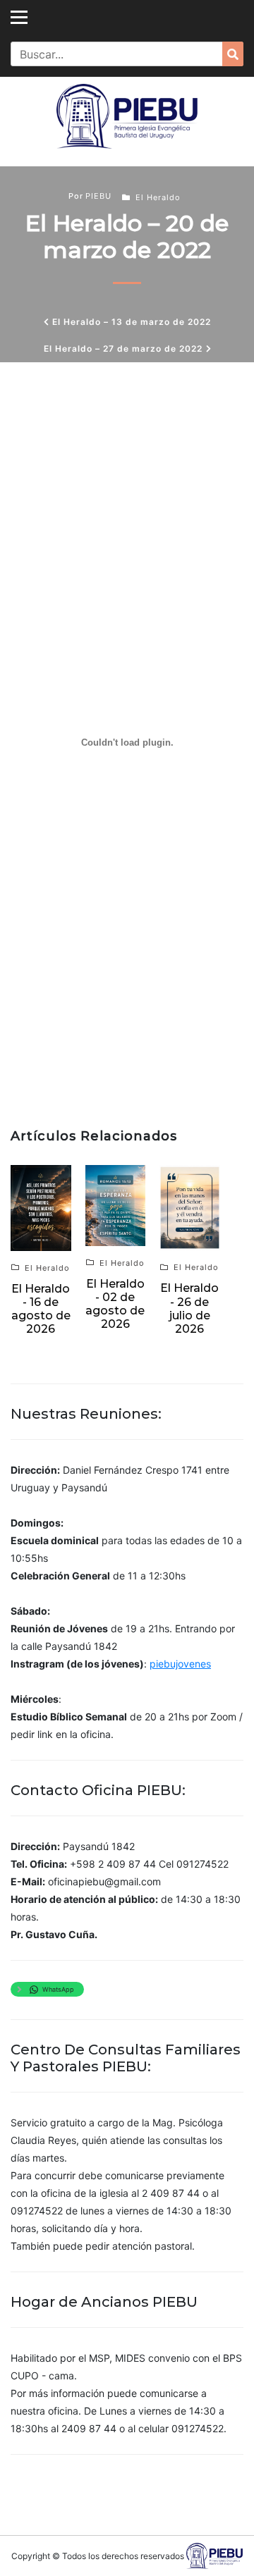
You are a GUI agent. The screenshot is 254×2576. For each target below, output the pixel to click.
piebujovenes (180, 1664)
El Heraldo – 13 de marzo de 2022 (132, 322)
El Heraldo (158, 197)
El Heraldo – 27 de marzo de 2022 (123, 349)
